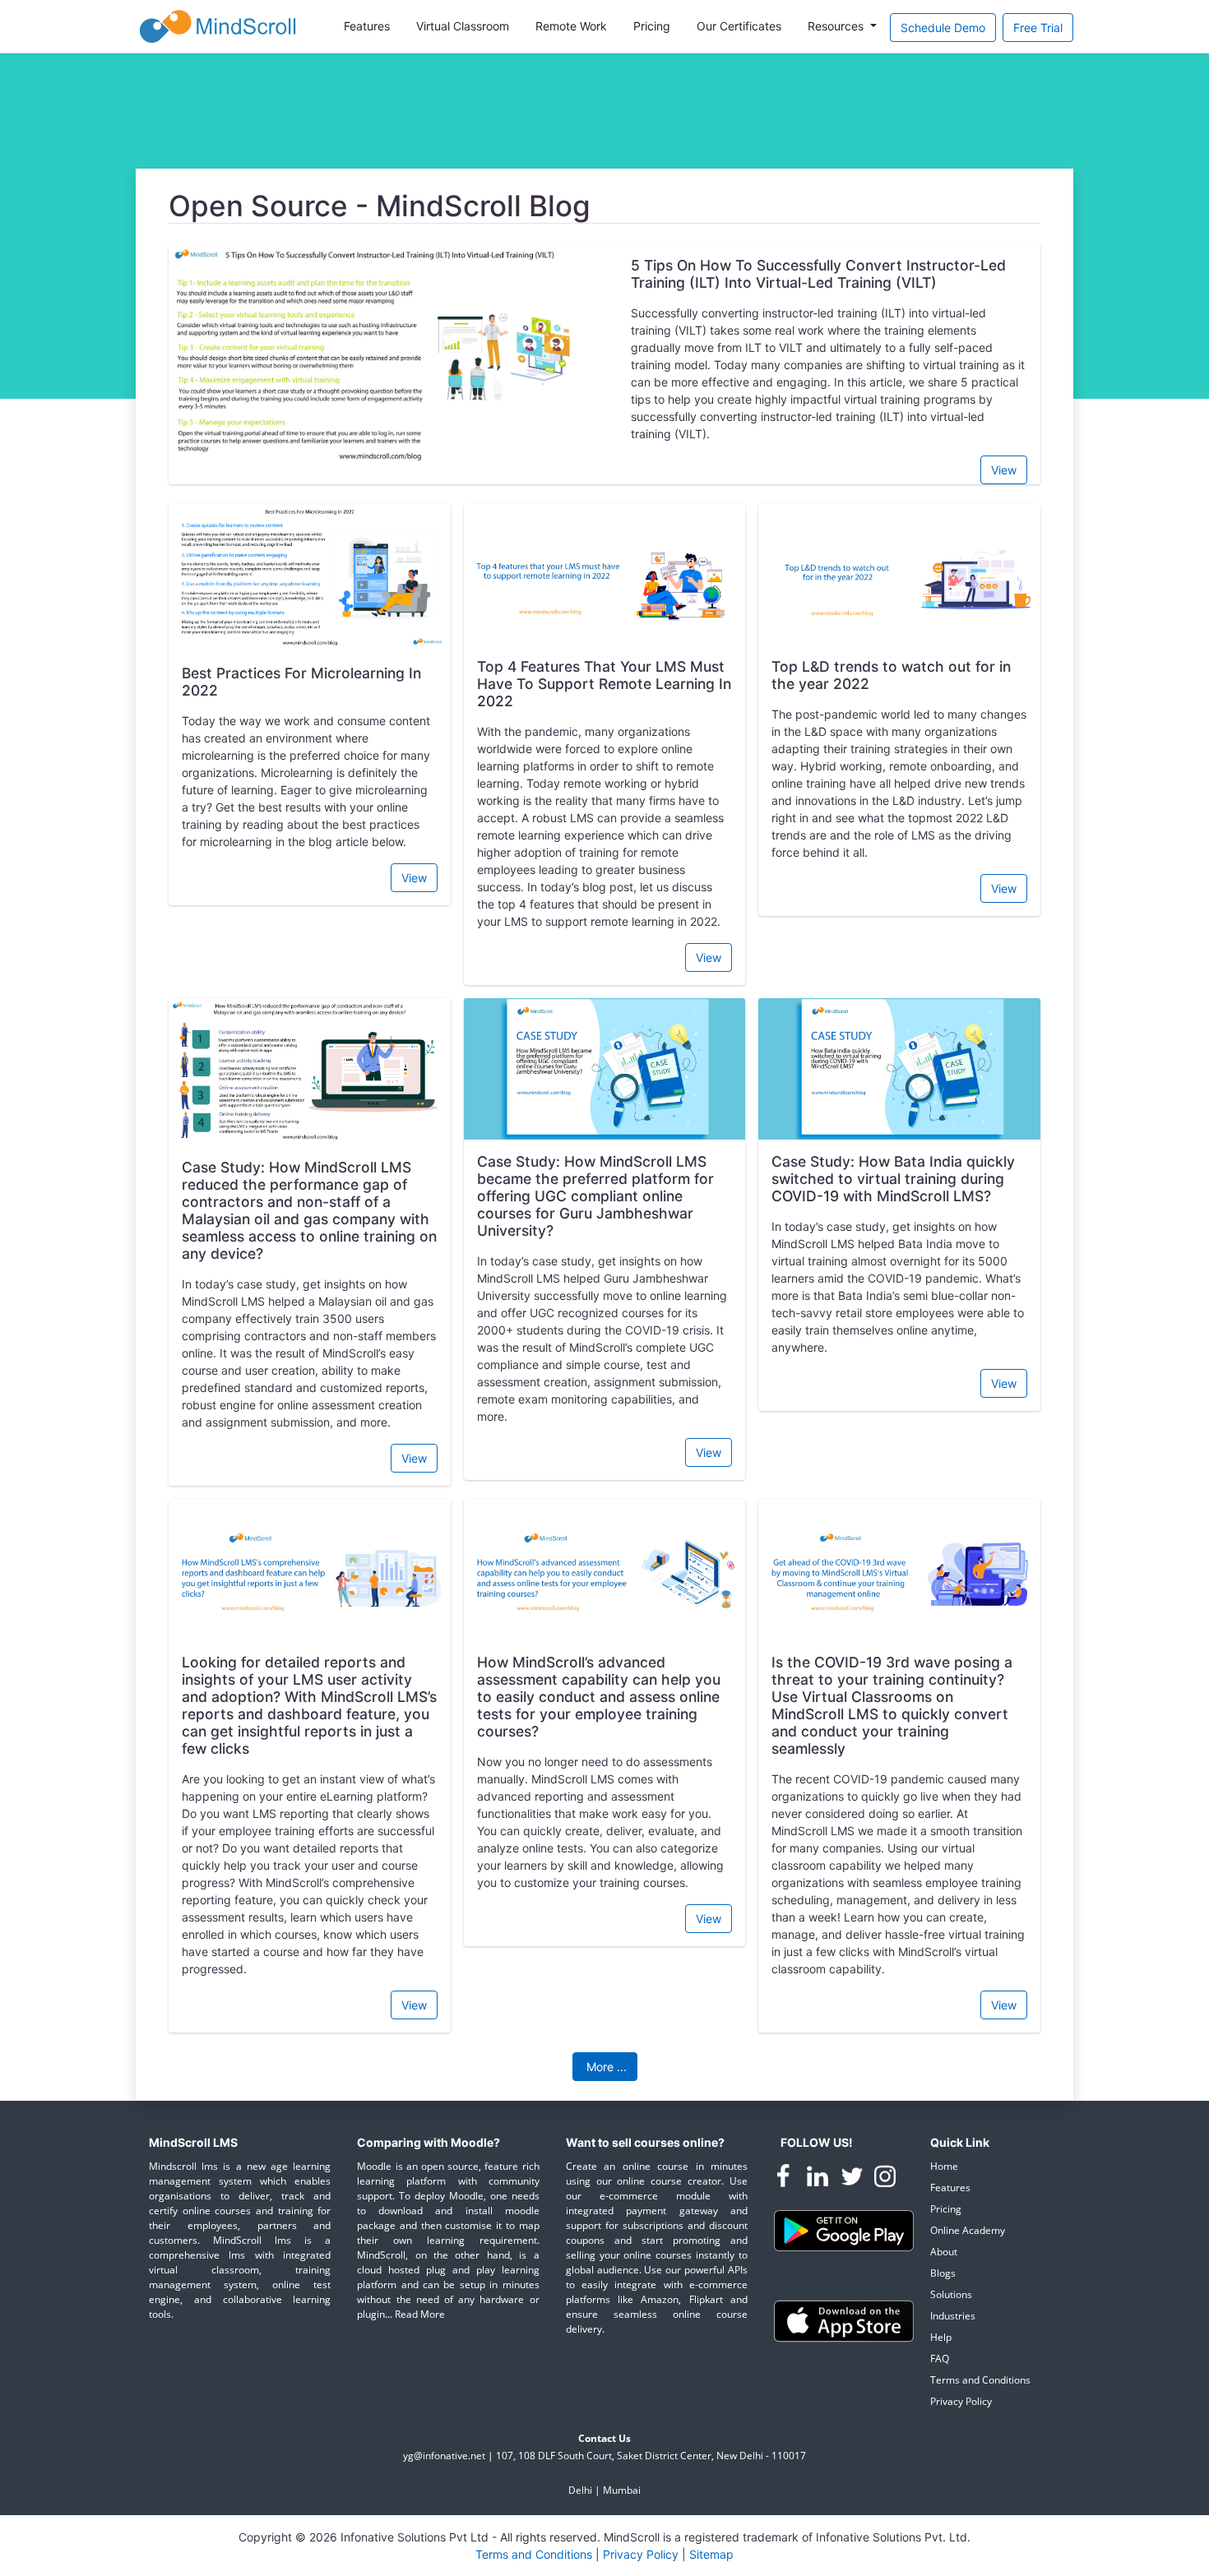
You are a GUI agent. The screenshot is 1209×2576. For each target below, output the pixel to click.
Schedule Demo (943, 28)
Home (944, 2166)
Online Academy (968, 2230)
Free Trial (1038, 28)
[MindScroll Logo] (218, 26)
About (944, 2252)
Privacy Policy (961, 2401)
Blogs (943, 2273)
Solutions (951, 2294)
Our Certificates (739, 26)
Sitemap (711, 2554)
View (1004, 470)
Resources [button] (837, 26)
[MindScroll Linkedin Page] (819, 2179)
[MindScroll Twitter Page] (854, 2179)
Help (941, 2337)
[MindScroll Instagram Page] (885, 2179)
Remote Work (571, 26)
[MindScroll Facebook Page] (785, 2179)
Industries (953, 2316)
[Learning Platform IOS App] (844, 2320)
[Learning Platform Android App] (844, 2229)
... (607, 2067)
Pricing (652, 26)
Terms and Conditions (980, 2380)
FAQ (940, 2359)
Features (367, 26)
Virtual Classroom (463, 26)
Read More (420, 2314)
